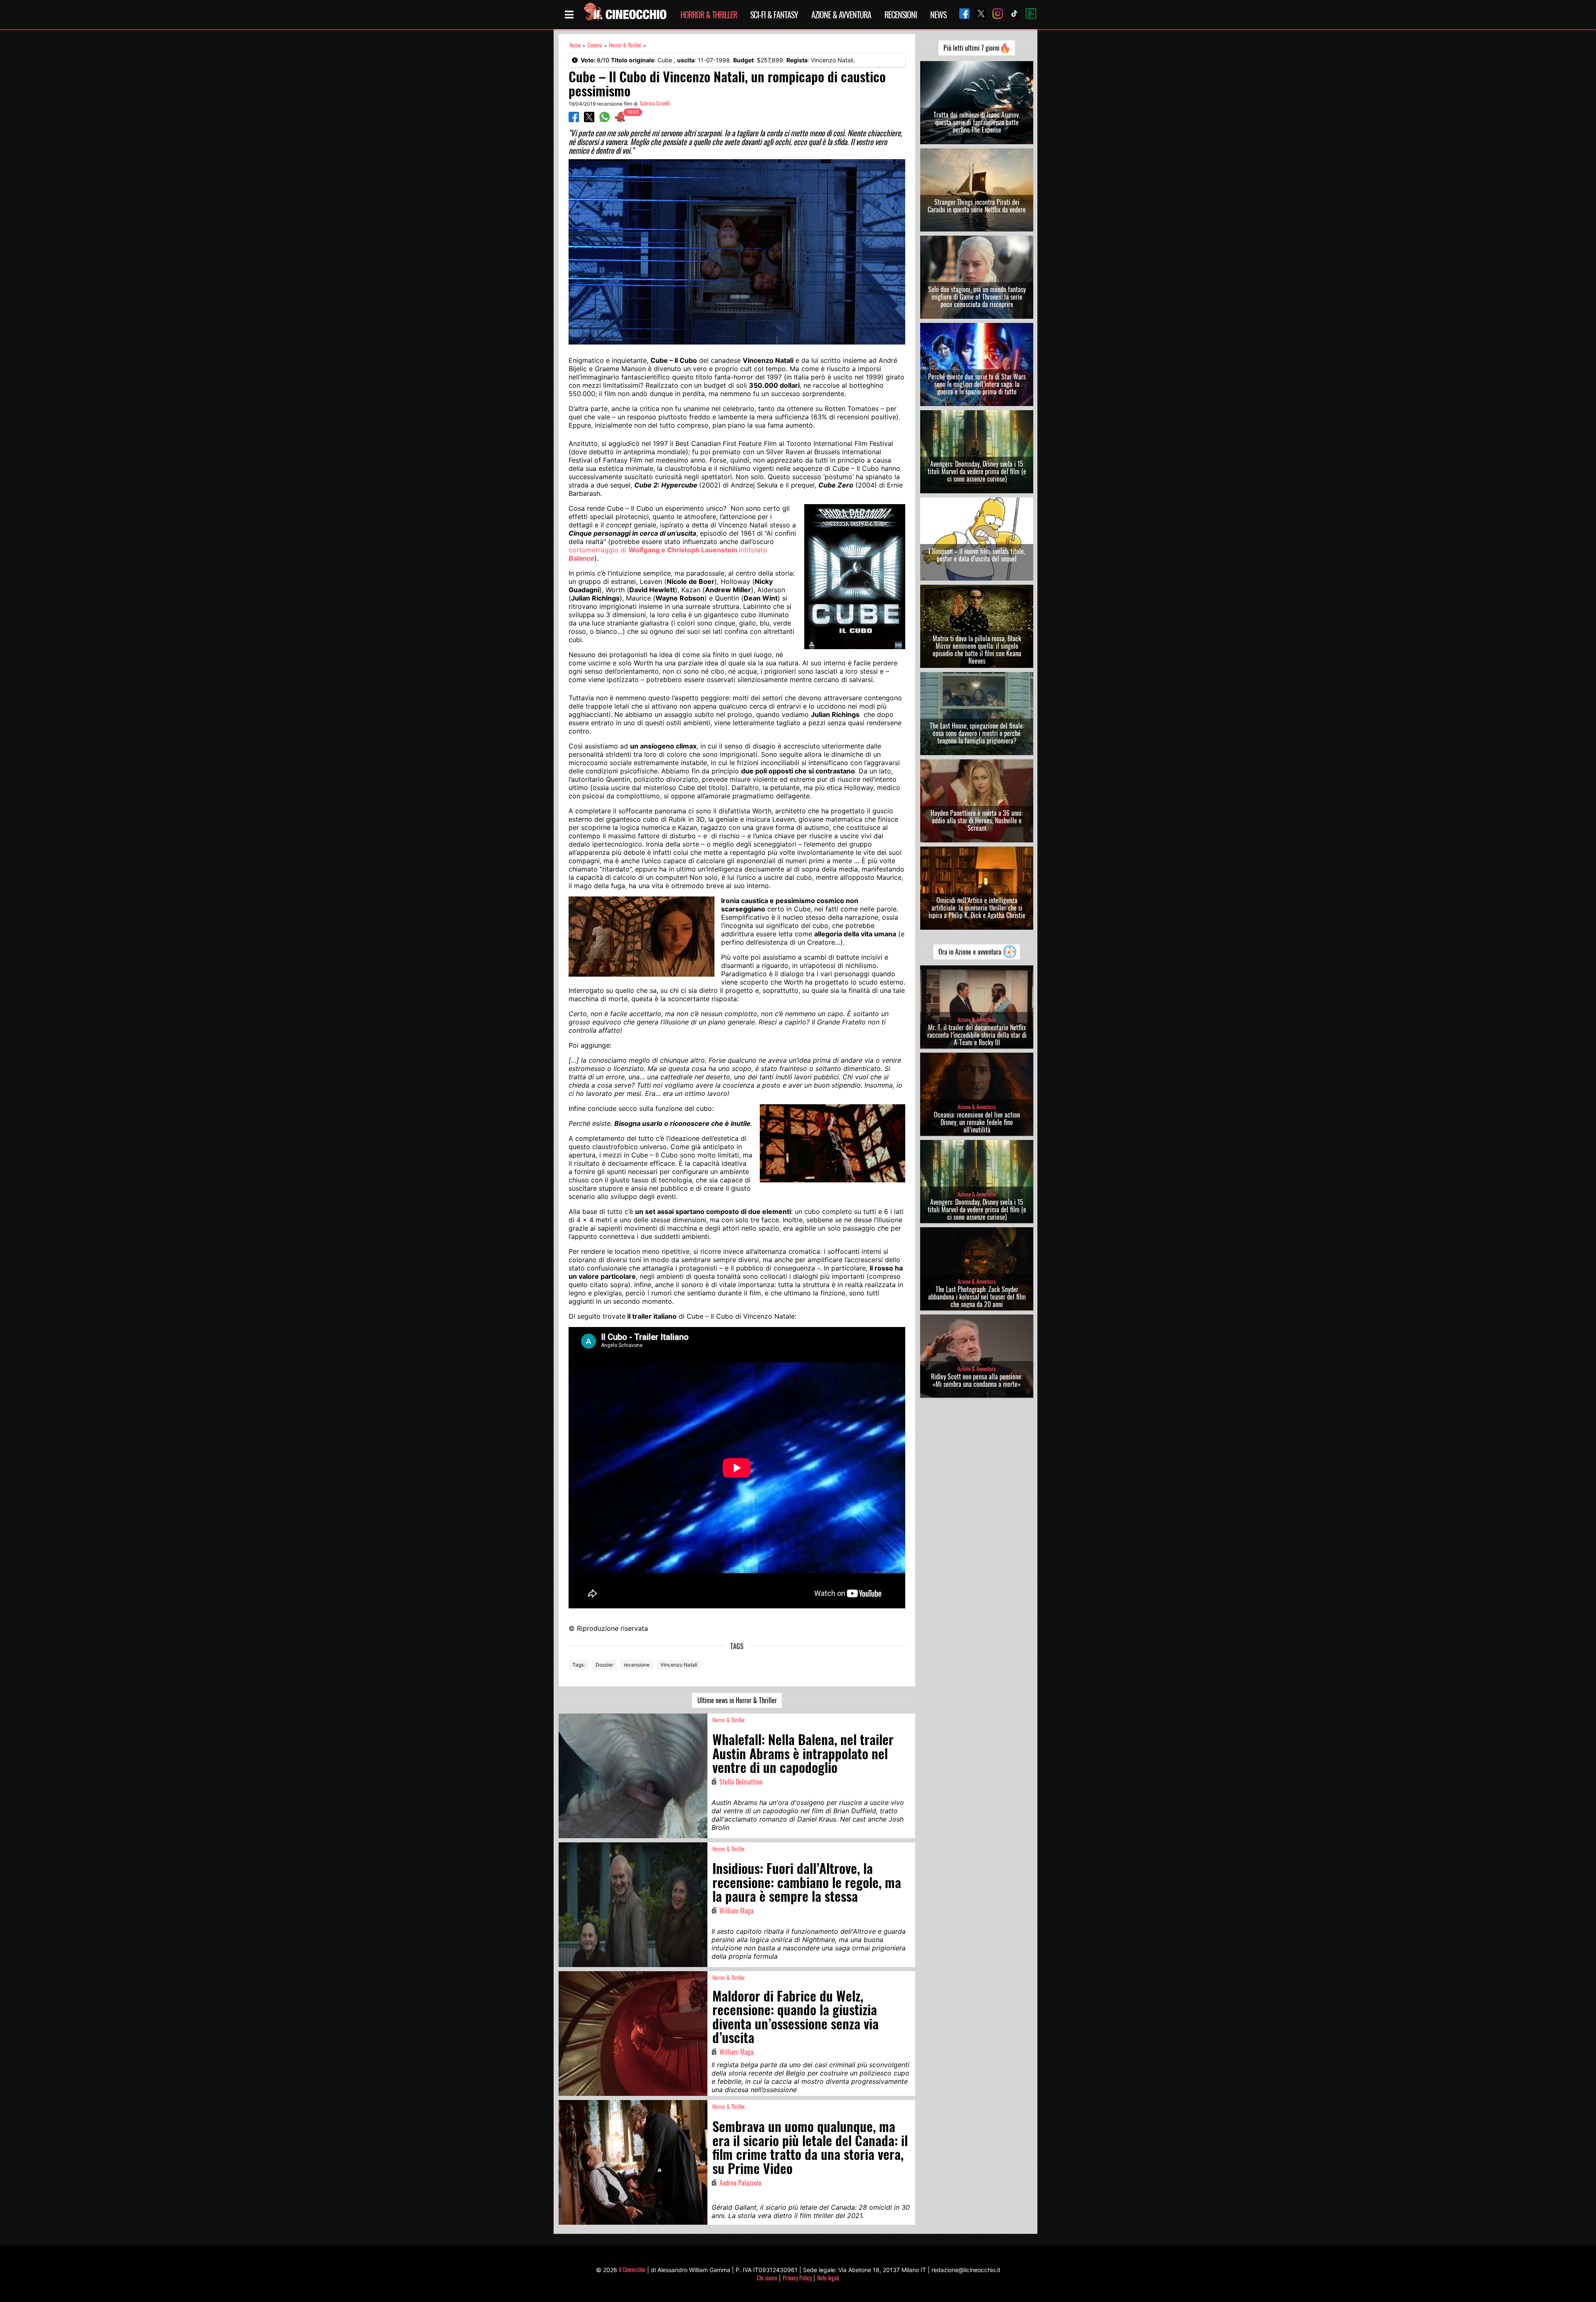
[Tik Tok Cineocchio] (1011, 14)
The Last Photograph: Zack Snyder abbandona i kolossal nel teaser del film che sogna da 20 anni (977, 1297)
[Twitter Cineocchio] (978, 14)
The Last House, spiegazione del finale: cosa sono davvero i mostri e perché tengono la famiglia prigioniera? (977, 733)
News (938, 15)
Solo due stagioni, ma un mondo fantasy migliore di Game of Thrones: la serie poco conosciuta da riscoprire (977, 297)
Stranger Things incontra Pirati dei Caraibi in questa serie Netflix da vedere (977, 206)
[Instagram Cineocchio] (995, 14)
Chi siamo (767, 2278)
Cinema (595, 45)
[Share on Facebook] (574, 120)
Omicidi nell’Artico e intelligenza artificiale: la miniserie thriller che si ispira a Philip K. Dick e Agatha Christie (977, 908)
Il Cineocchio (632, 2269)
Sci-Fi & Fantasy (774, 15)
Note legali (828, 2278)
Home (575, 45)
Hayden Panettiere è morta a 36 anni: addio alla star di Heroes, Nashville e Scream (977, 820)
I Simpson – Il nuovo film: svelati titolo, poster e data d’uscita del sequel (977, 555)
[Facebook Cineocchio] (961, 14)
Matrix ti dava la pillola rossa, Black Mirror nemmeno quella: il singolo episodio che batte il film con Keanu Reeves (977, 650)
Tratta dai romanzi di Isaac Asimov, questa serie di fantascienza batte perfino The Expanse (977, 122)
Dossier (604, 1665)
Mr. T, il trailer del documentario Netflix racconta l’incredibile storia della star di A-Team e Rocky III (977, 1035)
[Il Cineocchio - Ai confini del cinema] (625, 15)
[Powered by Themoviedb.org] (1028, 15)
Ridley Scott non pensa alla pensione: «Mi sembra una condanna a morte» (977, 1380)
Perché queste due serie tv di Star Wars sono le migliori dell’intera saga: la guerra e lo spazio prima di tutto (977, 384)
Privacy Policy (797, 2278)
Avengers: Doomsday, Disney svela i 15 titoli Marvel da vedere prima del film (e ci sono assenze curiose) (977, 471)
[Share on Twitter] (589, 120)
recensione (637, 1665)
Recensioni (901, 15)
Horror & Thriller (709, 15)
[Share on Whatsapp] (605, 120)
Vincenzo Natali (679, 1665)
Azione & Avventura (841, 15)
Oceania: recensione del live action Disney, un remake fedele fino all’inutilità (977, 1122)
